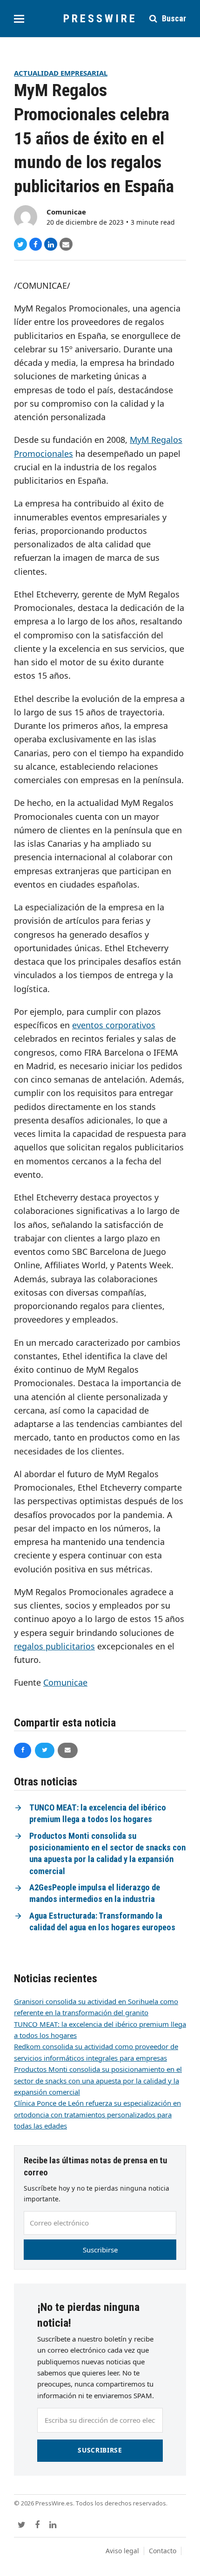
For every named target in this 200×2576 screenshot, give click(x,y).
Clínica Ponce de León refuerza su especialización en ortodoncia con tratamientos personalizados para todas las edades (97, 2114)
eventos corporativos (114, 1025)
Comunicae (66, 212)
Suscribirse (100, 2250)
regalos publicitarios (54, 1646)
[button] (19, 19)
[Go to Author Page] (26, 216)
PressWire (100, 19)
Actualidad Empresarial (61, 73)
